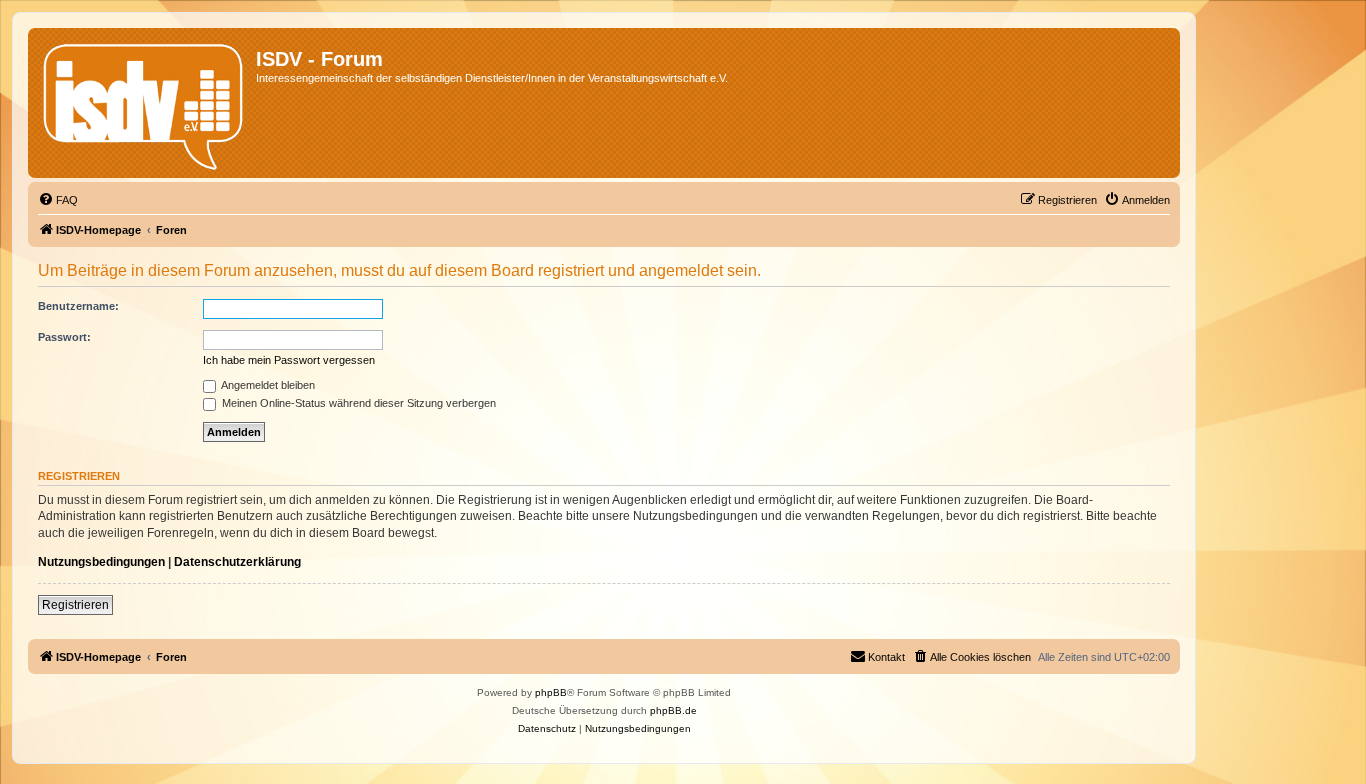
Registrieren (75, 605)
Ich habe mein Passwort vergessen (289, 360)
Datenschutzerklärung (237, 562)
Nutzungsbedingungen (101, 562)
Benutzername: (78, 306)
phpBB (551, 692)
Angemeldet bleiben (267, 385)
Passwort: (64, 337)
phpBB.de (673, 710)
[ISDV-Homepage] (144, 103)
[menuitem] (58, 200)
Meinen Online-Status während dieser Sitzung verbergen (357, 403)
